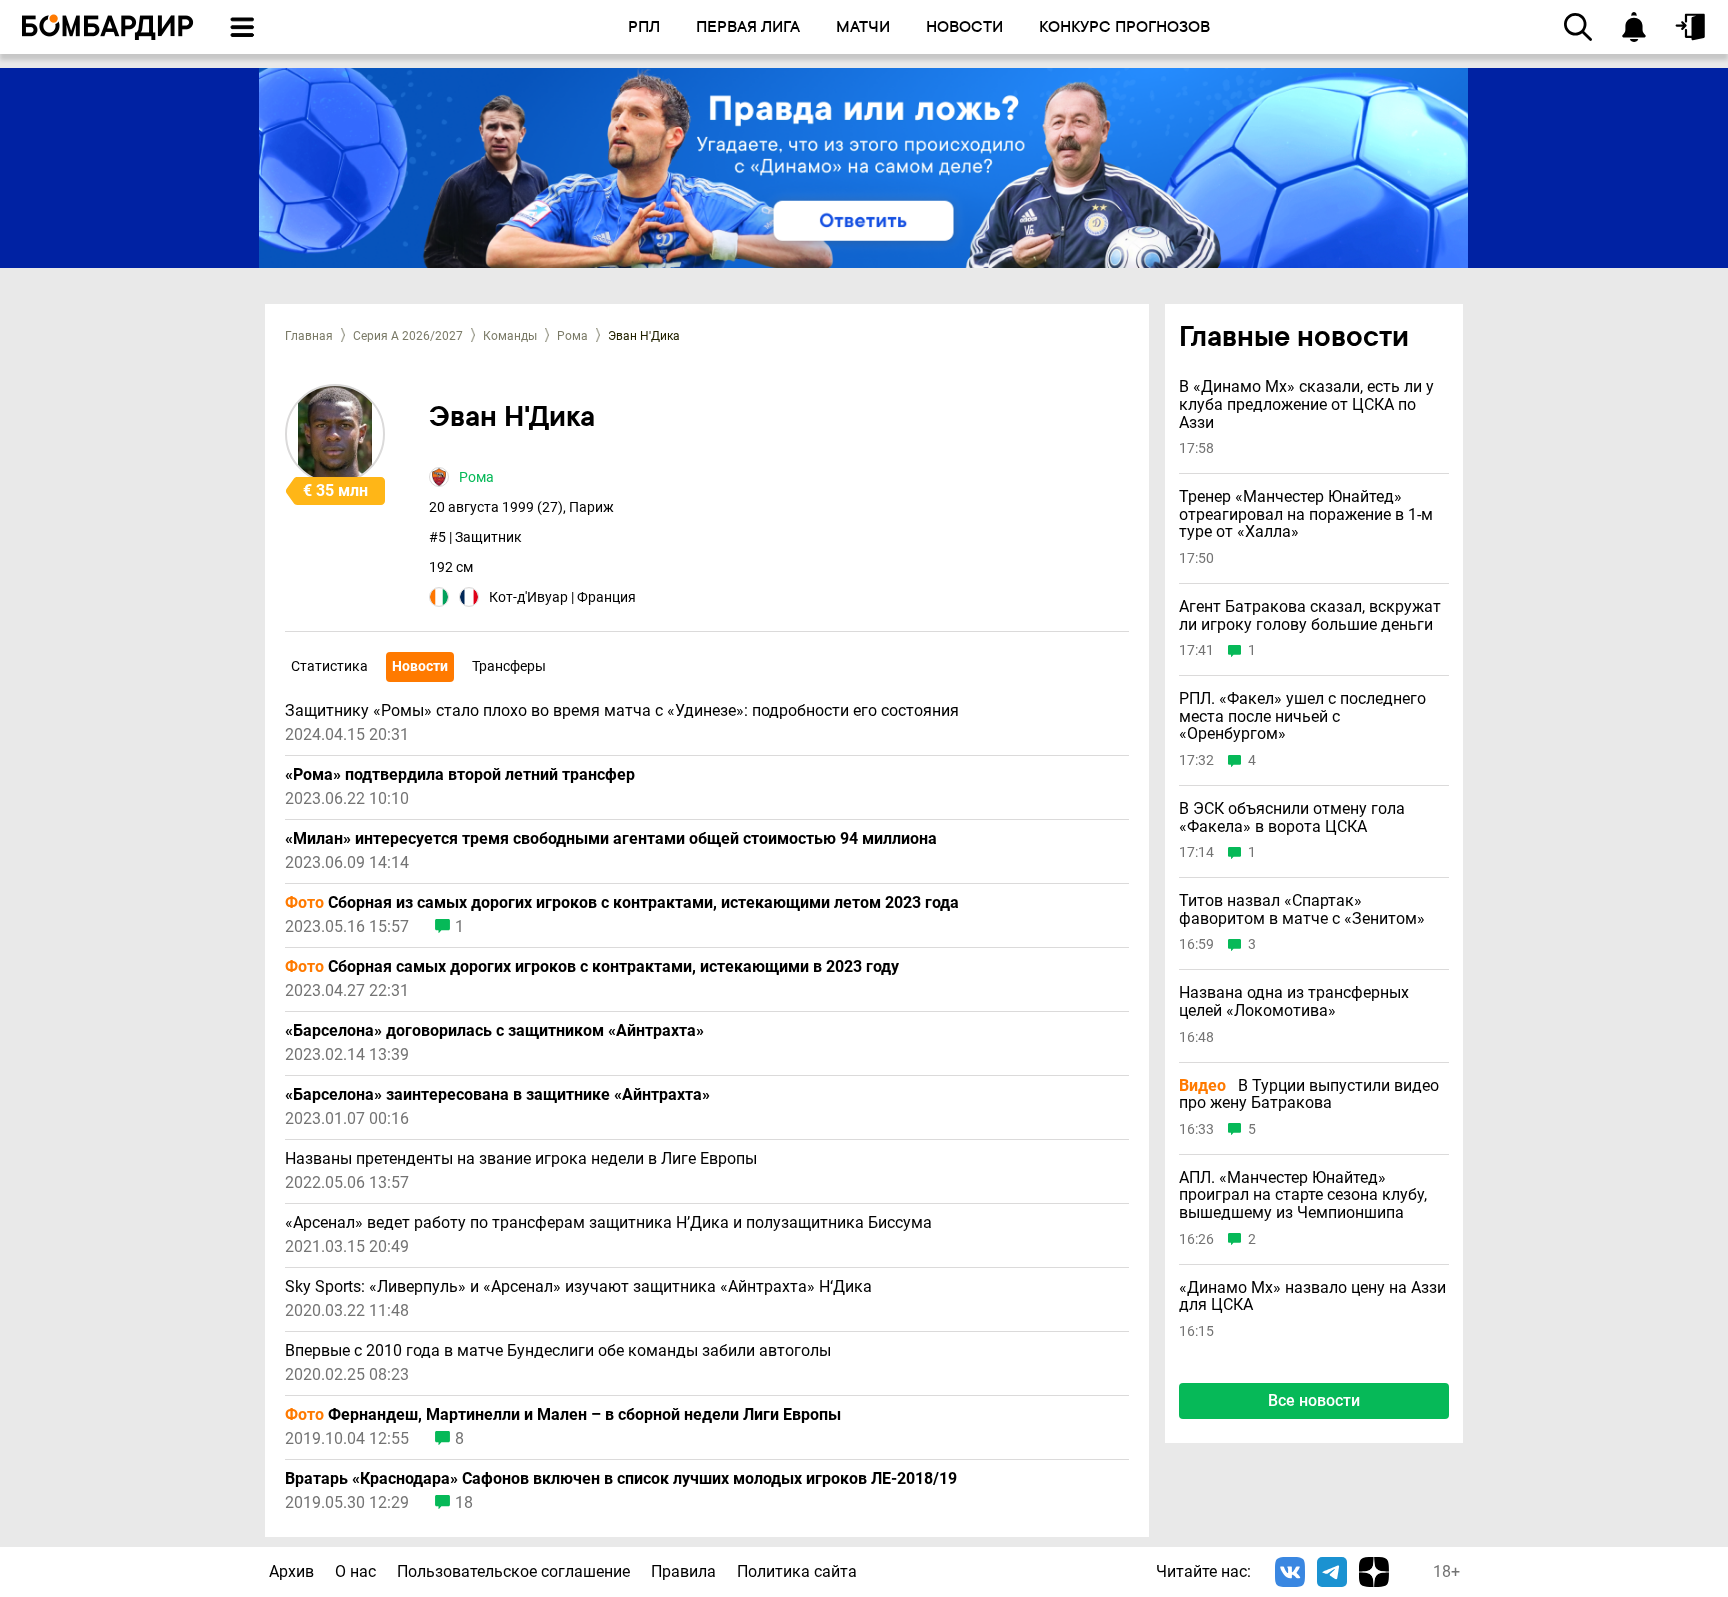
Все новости (1314, 1400)
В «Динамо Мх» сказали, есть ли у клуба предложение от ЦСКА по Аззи (1306, 405)
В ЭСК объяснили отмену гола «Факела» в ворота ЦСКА (1292, 817)
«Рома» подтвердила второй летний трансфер (460, 775)
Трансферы (509, 666)
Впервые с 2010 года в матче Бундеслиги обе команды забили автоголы (558, 1351)
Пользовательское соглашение (513, 1571)
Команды (510, 336)
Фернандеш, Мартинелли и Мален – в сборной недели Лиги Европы (563, 1415)
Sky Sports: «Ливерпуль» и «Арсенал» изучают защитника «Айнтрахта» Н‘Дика (578, 1287)
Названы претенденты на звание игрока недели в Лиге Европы (521, 1159)
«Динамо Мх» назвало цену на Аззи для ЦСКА (1312, 1296)
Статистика (329, 666)
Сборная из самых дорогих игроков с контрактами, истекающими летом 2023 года (622, 903)
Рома (572, 336)
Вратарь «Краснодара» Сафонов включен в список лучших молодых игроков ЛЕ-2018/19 (621, 1479)
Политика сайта (797, 1571)
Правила (683, 1571)
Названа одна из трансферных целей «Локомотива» (1294, 1002)
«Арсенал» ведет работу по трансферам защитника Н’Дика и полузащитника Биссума (608, 1223)
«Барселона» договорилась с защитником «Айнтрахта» (494, 1031)
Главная (309, 336)
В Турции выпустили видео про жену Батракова (1309, 1094)
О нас (355, 1571)
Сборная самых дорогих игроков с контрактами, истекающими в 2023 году (592, 967)
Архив (291, 1571)
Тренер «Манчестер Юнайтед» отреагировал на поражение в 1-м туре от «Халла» (1306, 515)
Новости (420, 666)
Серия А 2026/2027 (408, 336)
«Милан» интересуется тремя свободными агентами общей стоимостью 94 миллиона (611, 839)
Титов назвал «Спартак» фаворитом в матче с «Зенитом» (1302, 909)
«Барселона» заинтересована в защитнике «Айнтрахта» (497, 1095)
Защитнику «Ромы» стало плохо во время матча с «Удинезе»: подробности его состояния (622, 711)
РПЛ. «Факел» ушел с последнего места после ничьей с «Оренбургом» (1302, 716)
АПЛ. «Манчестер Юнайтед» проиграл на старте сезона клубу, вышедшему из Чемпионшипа (1303, 1195)
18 (464, 1503)
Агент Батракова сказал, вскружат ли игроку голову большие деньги (1310, 615)
